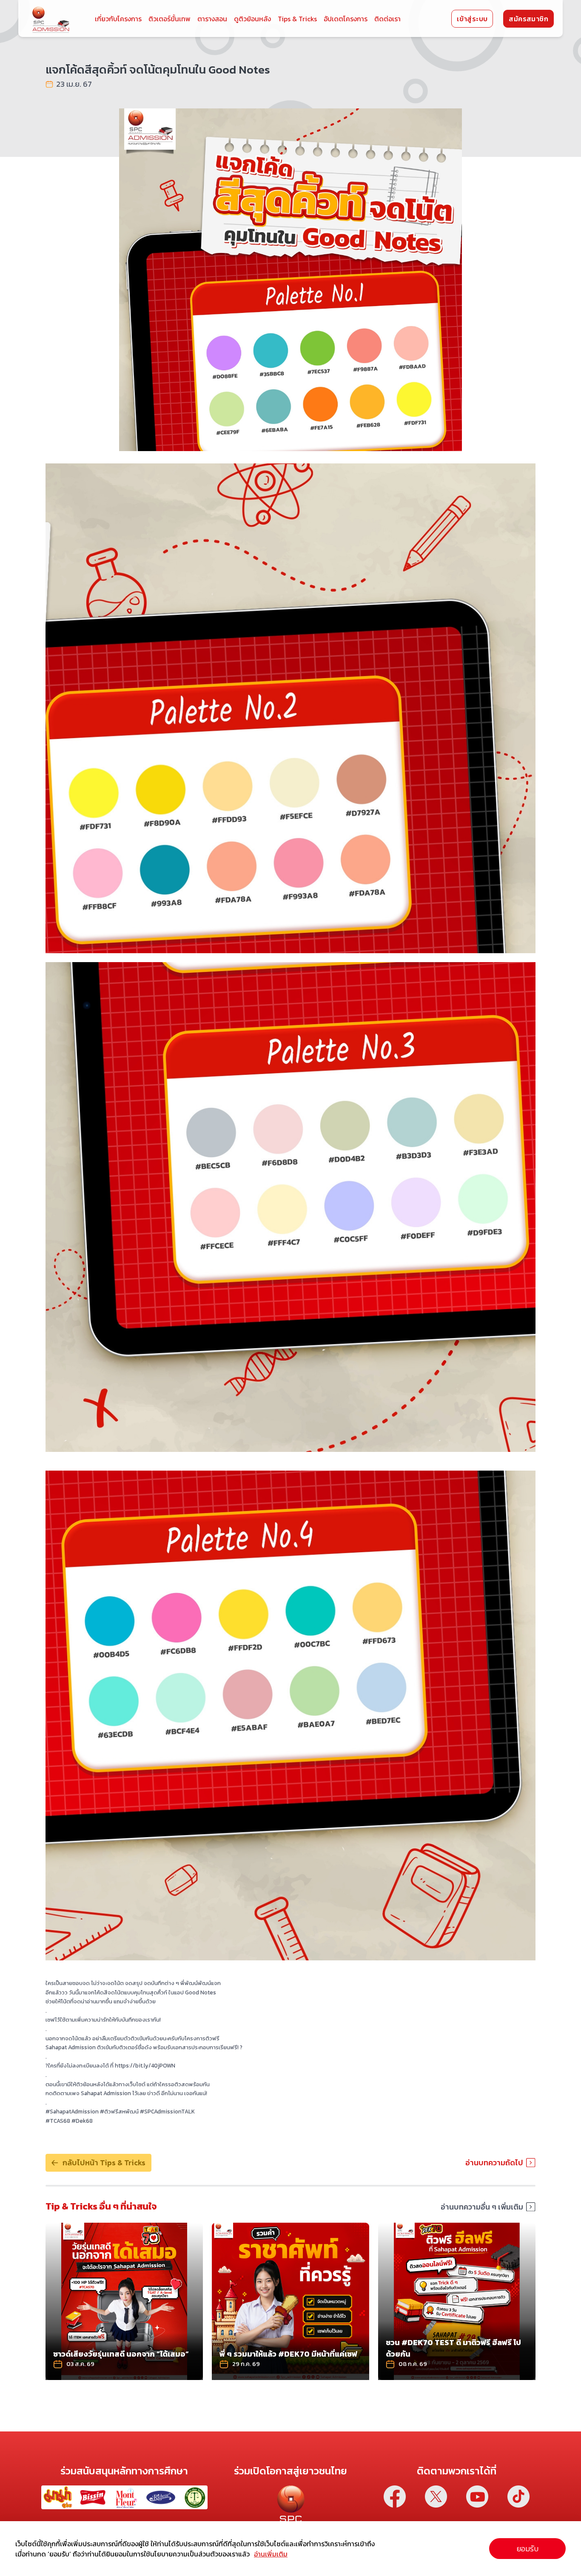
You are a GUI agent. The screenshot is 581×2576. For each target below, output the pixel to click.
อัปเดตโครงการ (346, 19)
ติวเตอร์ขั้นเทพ (169, 19)
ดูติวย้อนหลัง (252, 19)
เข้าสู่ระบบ (472, 19)
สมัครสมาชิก (528, 19)
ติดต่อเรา (387, 19)
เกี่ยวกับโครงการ (118, 19)
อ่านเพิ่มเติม (271, 2554)
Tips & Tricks (297, 19)
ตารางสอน (212, 19)
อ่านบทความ (171, 2372)
